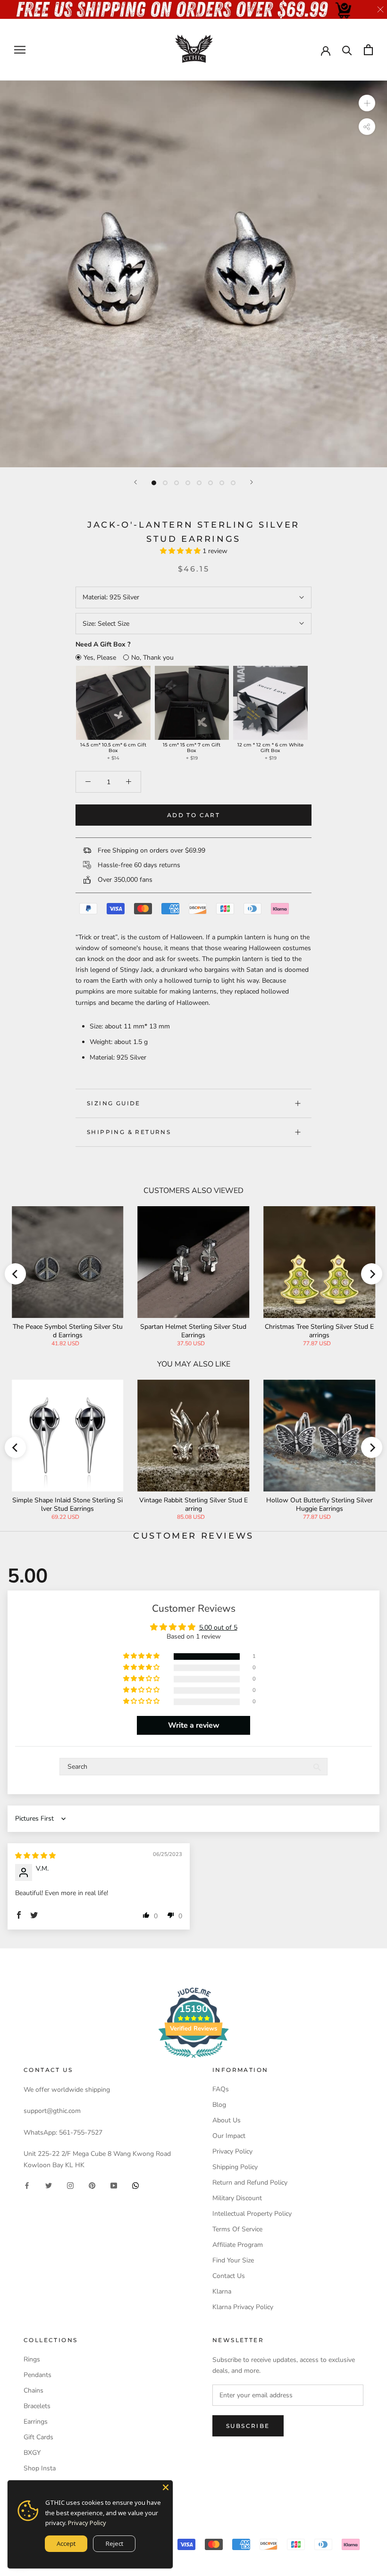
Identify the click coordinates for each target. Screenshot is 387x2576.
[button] (181, 551)
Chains (34, 2390)
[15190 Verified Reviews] (193, 2060)
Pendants (38, 2375)
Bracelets (37, 2406)
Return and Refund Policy (250, 2183)
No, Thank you (152, 658)
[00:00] (193, 274)
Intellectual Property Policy (252, 2214)
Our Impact (229, 2136)
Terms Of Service (237, 2229)
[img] (35, 1856)
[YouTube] (114, 2185)
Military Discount (237, 2198)
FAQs (221, 2089)
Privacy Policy (232, 2151)
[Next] (252, 482)
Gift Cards (38, 2437)
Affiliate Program (238, 2245)
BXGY (32, 2453)
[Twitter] (49, 2185)
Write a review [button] (194, 1725)
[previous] (15, 1274)
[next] (372, 1274)
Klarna (222, 2291)
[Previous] (135, 482)
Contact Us (229, 2276)
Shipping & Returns (129, 1132)
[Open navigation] (20, 50)
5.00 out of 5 (218, 1628)
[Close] (166, 2487)
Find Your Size (233, 2260)
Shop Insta (40, 2468)
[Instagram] (70, 2185)
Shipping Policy (235, 2167)
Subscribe (248, 2426)
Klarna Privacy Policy (243, 2307)
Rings (32, 2359)
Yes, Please (100, 658)
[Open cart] (368, 50)
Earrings (36, 2422)
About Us (227, 2120)
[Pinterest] (92, 2185)
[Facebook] (27, 2185)
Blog (219, 2105)
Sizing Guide (114, 1103)
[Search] (347, 50)
